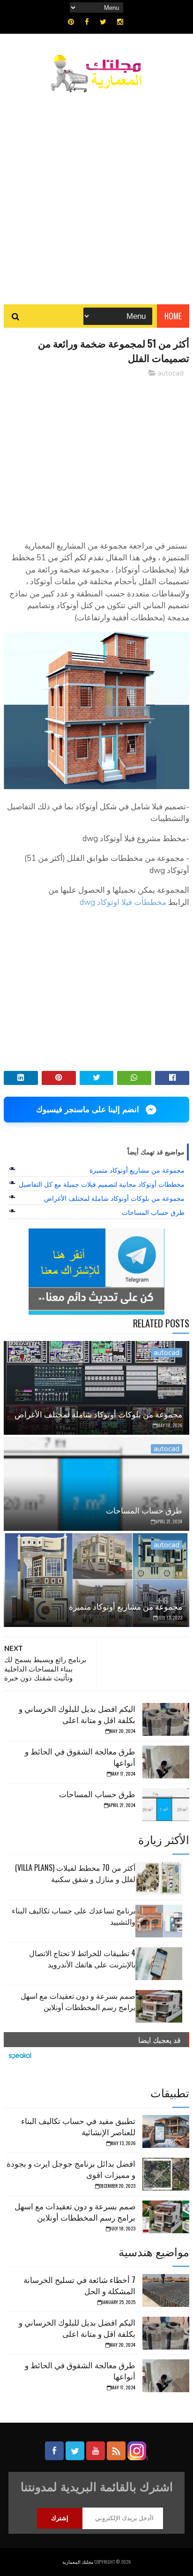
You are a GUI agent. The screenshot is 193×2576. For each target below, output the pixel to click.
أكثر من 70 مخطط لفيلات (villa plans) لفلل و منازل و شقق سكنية (75, 1873)
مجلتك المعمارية (78, 2562)
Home (173, 316)
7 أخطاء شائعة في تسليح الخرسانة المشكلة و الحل (79, 2285)
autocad (171, 373)
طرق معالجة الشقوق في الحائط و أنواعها (80, 1757)
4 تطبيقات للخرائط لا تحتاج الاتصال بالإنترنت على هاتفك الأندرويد (82, 1958)
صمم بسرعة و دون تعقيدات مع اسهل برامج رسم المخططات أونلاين (78, 2001)
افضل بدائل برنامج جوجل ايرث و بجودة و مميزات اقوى (71, 2169)
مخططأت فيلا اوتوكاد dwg (123, 902)
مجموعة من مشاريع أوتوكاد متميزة (137, 1170)
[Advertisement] (96, 194)
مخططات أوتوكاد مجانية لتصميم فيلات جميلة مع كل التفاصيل (102, 1184)
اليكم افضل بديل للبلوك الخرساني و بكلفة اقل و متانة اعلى (77, 1714)
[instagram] (120, 22)
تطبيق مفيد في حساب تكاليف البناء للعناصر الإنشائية (78, 2126)
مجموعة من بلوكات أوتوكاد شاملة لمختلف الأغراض (114, 1198)
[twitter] (103, 22)
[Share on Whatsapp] (134, 1078)
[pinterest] (71, 22)
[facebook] (87, 22)
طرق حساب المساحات (153, 1213)
